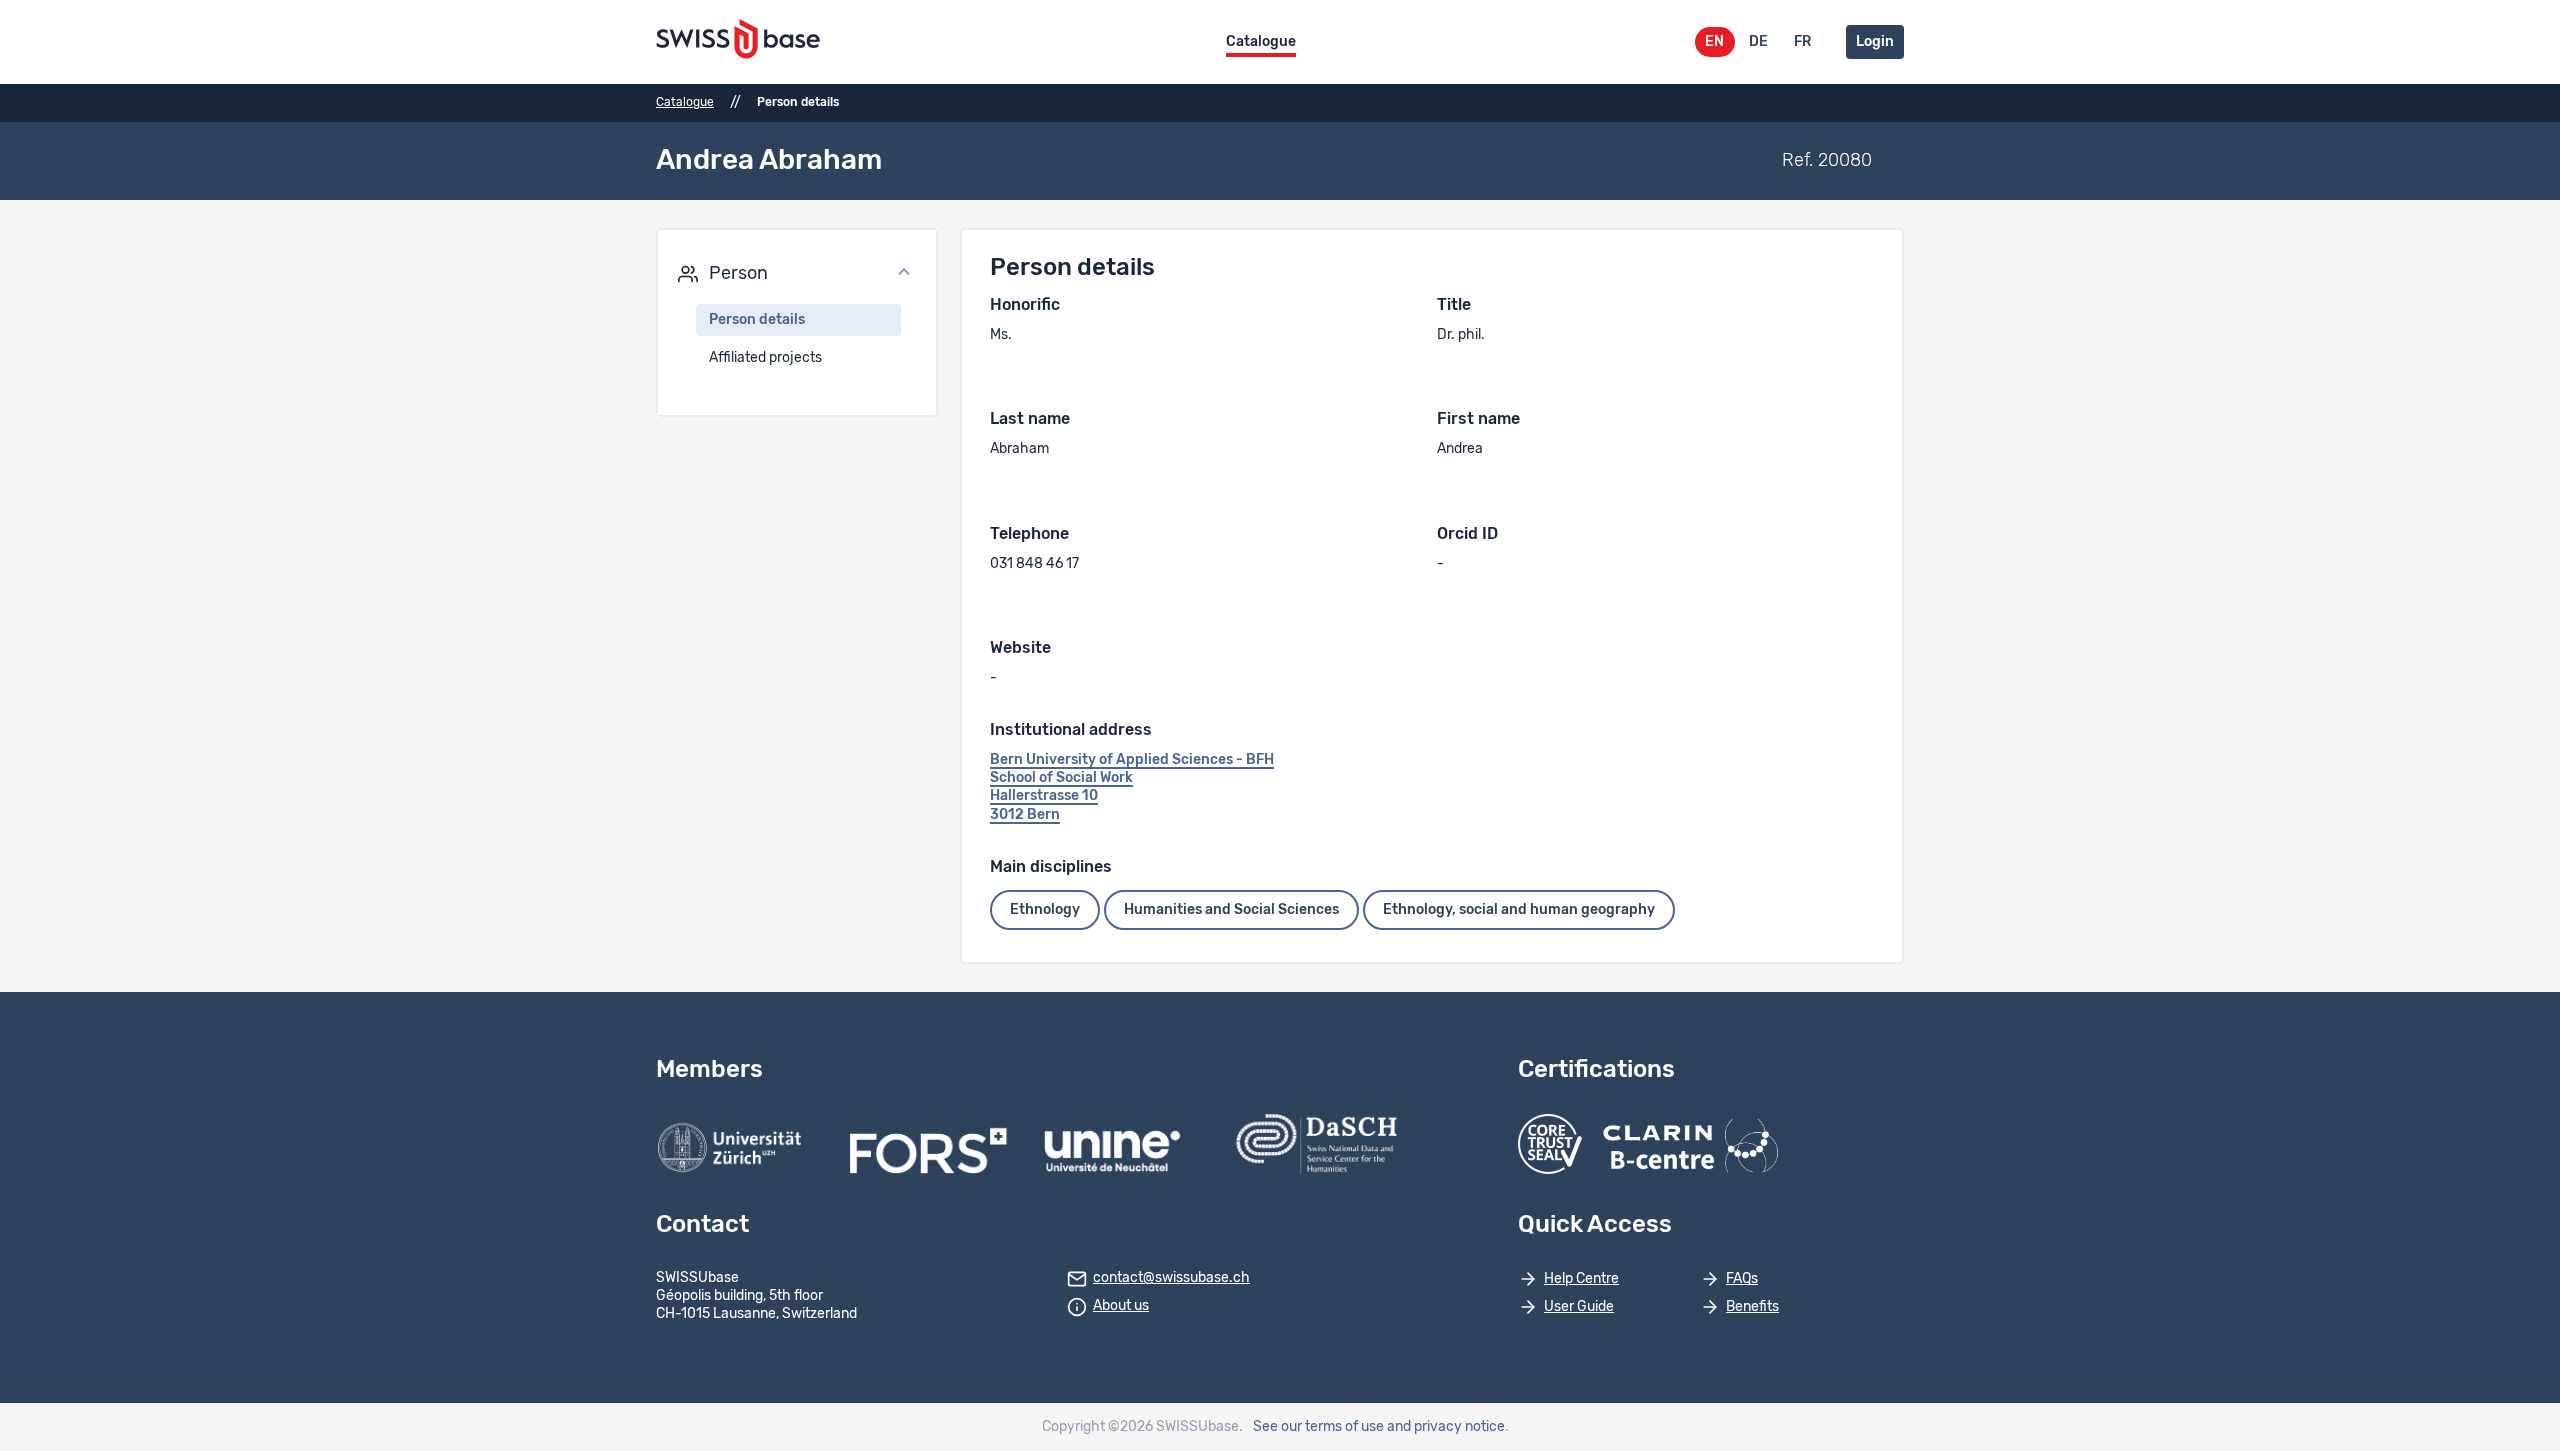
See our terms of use (1318, 1427)
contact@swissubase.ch (1171, 1278)
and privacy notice (1446, 1427)
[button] (797, 274)
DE (1758, 42)
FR (1802, 42)
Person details (757, 320)
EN (1714, 42)
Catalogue (1261, 42)
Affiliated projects (765, 358)
